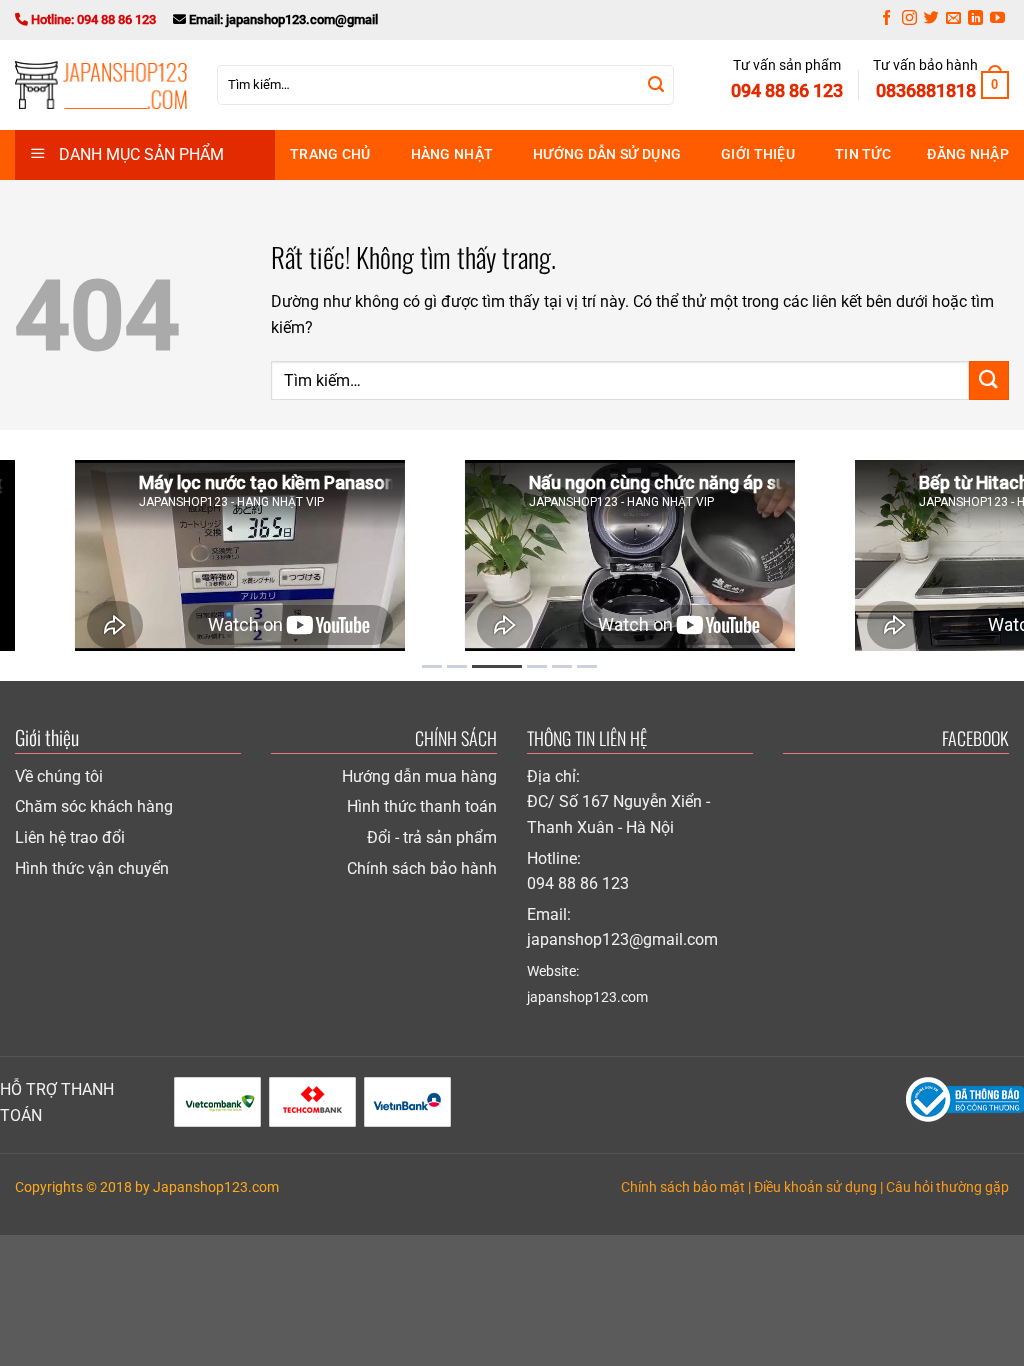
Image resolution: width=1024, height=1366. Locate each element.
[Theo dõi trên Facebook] (886, 20)
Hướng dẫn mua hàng (419, 776)
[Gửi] (656, 85)
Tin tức (863, 154)
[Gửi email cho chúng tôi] (953, 20)
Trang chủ (330, 154)
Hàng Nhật (452, 154)
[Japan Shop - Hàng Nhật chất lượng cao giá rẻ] (101, 85)
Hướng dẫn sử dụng (607, 154)
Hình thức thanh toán (422, 806)
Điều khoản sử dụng (815, 1187)
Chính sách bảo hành (422, 868)
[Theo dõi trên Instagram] (909, 20)
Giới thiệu (758, 154)
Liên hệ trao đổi (70, 837)
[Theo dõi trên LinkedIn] (975, 20)
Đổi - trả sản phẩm (432, 837)
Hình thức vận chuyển (92, 868)
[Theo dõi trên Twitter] (931, 20)
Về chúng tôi (59, 776)
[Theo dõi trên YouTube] (997, 20)
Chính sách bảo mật (683, 1187)
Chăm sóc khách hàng (94, 806)
